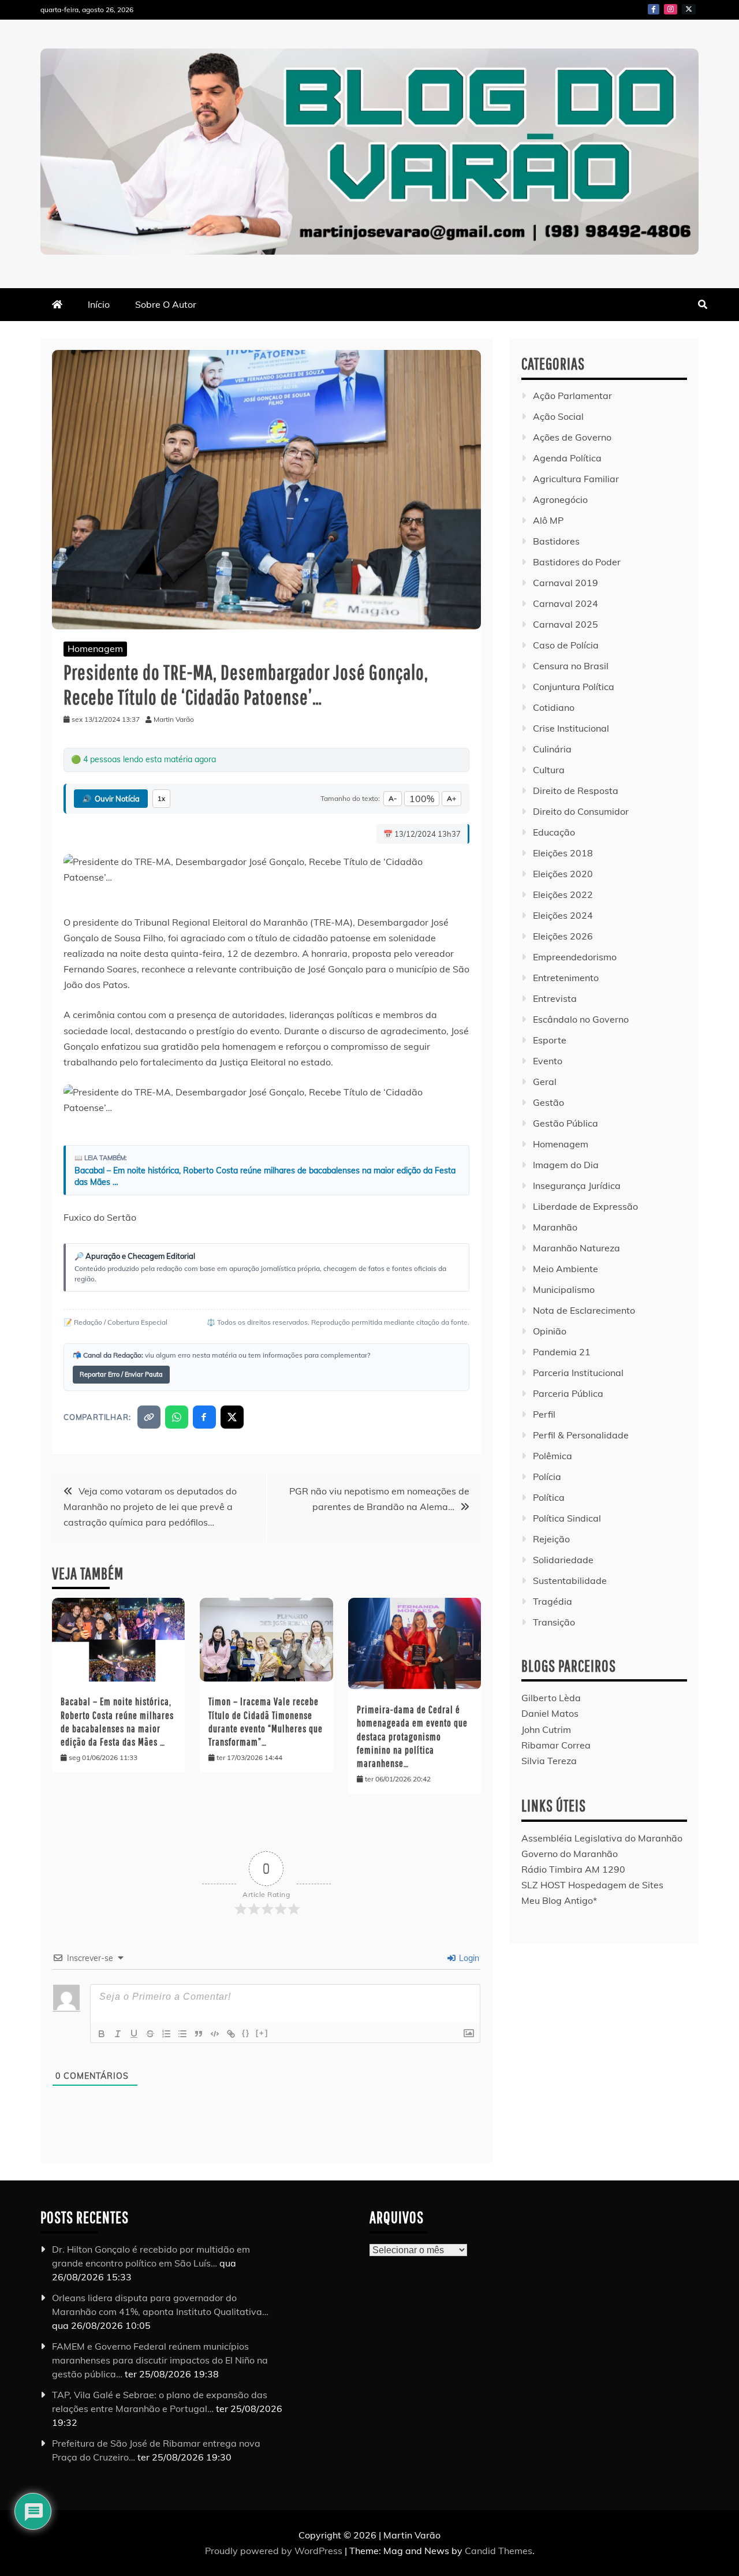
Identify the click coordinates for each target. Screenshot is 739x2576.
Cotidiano (554, 707)
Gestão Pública (566, 1123)
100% (422, 799)
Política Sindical (567, 1518)
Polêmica (553, 1456)
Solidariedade (563, 1560)
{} (246, 2033)
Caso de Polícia (566, 645)
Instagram (671, 9)
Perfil (544, 1414)
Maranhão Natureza (576, 1248)
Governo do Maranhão (570, 1854)
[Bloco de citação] (199, 2034)
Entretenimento (566, 978)
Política (549, 1497)
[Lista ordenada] (166, 2034)
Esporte (550, 1040)
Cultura (549, 770)
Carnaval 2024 (566, 603)
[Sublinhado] (134, 2034)
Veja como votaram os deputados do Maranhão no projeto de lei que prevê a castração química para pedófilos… (150, 1507)
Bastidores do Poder (577, 562)
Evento (548, 1061)
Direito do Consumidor (581, 811)
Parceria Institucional (578, 1373)
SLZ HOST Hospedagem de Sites (592, 1885)
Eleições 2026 (563, 936)
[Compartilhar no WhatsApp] (177, 1417)
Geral (545, 1082)
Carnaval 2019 (566, 583)
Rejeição (551, 1539)
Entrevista (555, 998)
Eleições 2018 (563, 853)
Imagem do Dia (566, 1165)
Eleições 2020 (563, 874)
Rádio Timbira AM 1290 (573, 1869)
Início (99, 304)
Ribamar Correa (556, 1745)
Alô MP (548, 520)
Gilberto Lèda (551, 1698)
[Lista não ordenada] (182, 2034)
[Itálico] (118, 2034)
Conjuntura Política (574, 687)
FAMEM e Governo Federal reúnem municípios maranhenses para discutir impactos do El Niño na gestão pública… (160, 2360)
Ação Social (558, 416)
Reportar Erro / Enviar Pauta (121, 1374)
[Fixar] (150, 2034)
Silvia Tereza (549, 1761)
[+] (262, 2033)
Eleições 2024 (563, 915)
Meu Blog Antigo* (559, 1900)
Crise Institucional (571, 728)
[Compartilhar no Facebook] (204, 1417)
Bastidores (556, 541)
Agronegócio (560, 499)
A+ (451, 798)
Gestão (548, 1102)
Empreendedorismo (575, 957)
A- (393, 798)
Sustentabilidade (570, 1580)
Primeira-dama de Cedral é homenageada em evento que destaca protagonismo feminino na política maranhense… (412, 1737)
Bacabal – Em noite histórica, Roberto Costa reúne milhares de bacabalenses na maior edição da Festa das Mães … (265, 1176)
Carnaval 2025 (566, 624)
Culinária (552, 749)
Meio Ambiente (566, 1269)
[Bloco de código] (215, 2034)
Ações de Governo (572, 437)
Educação (554, 832)
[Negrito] (102, 2034)
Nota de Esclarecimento (584, 1310)
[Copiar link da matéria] (149, 1417)
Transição (554, 1622)
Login (468, 1958)
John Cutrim (546, 1729)
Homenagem (95, 648)
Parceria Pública (568, 1393)
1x (161, 799)
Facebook (654, 9)
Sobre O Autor (166, 304)
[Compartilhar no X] (232, 1417)
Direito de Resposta (576, 791)
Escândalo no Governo (581, 1019)
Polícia (547, 1477)
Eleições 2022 (563, 894)
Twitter (689, 9)
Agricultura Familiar (576, 479)
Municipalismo (564, 1289)
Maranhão (555, 1227)
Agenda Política (567, 458)
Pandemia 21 (562, 1352)
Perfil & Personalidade (581, 1435)
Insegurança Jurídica (577, 1186)
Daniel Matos (550, 1713)
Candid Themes (499, 2551)
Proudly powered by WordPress (275, 2551)
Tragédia (553, 1601)
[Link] (231, 2034)
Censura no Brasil (571, 666)
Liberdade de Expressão (585, 1206)
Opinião (550, 1331)
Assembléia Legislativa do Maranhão (602, 1838)
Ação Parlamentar (572, 396)
